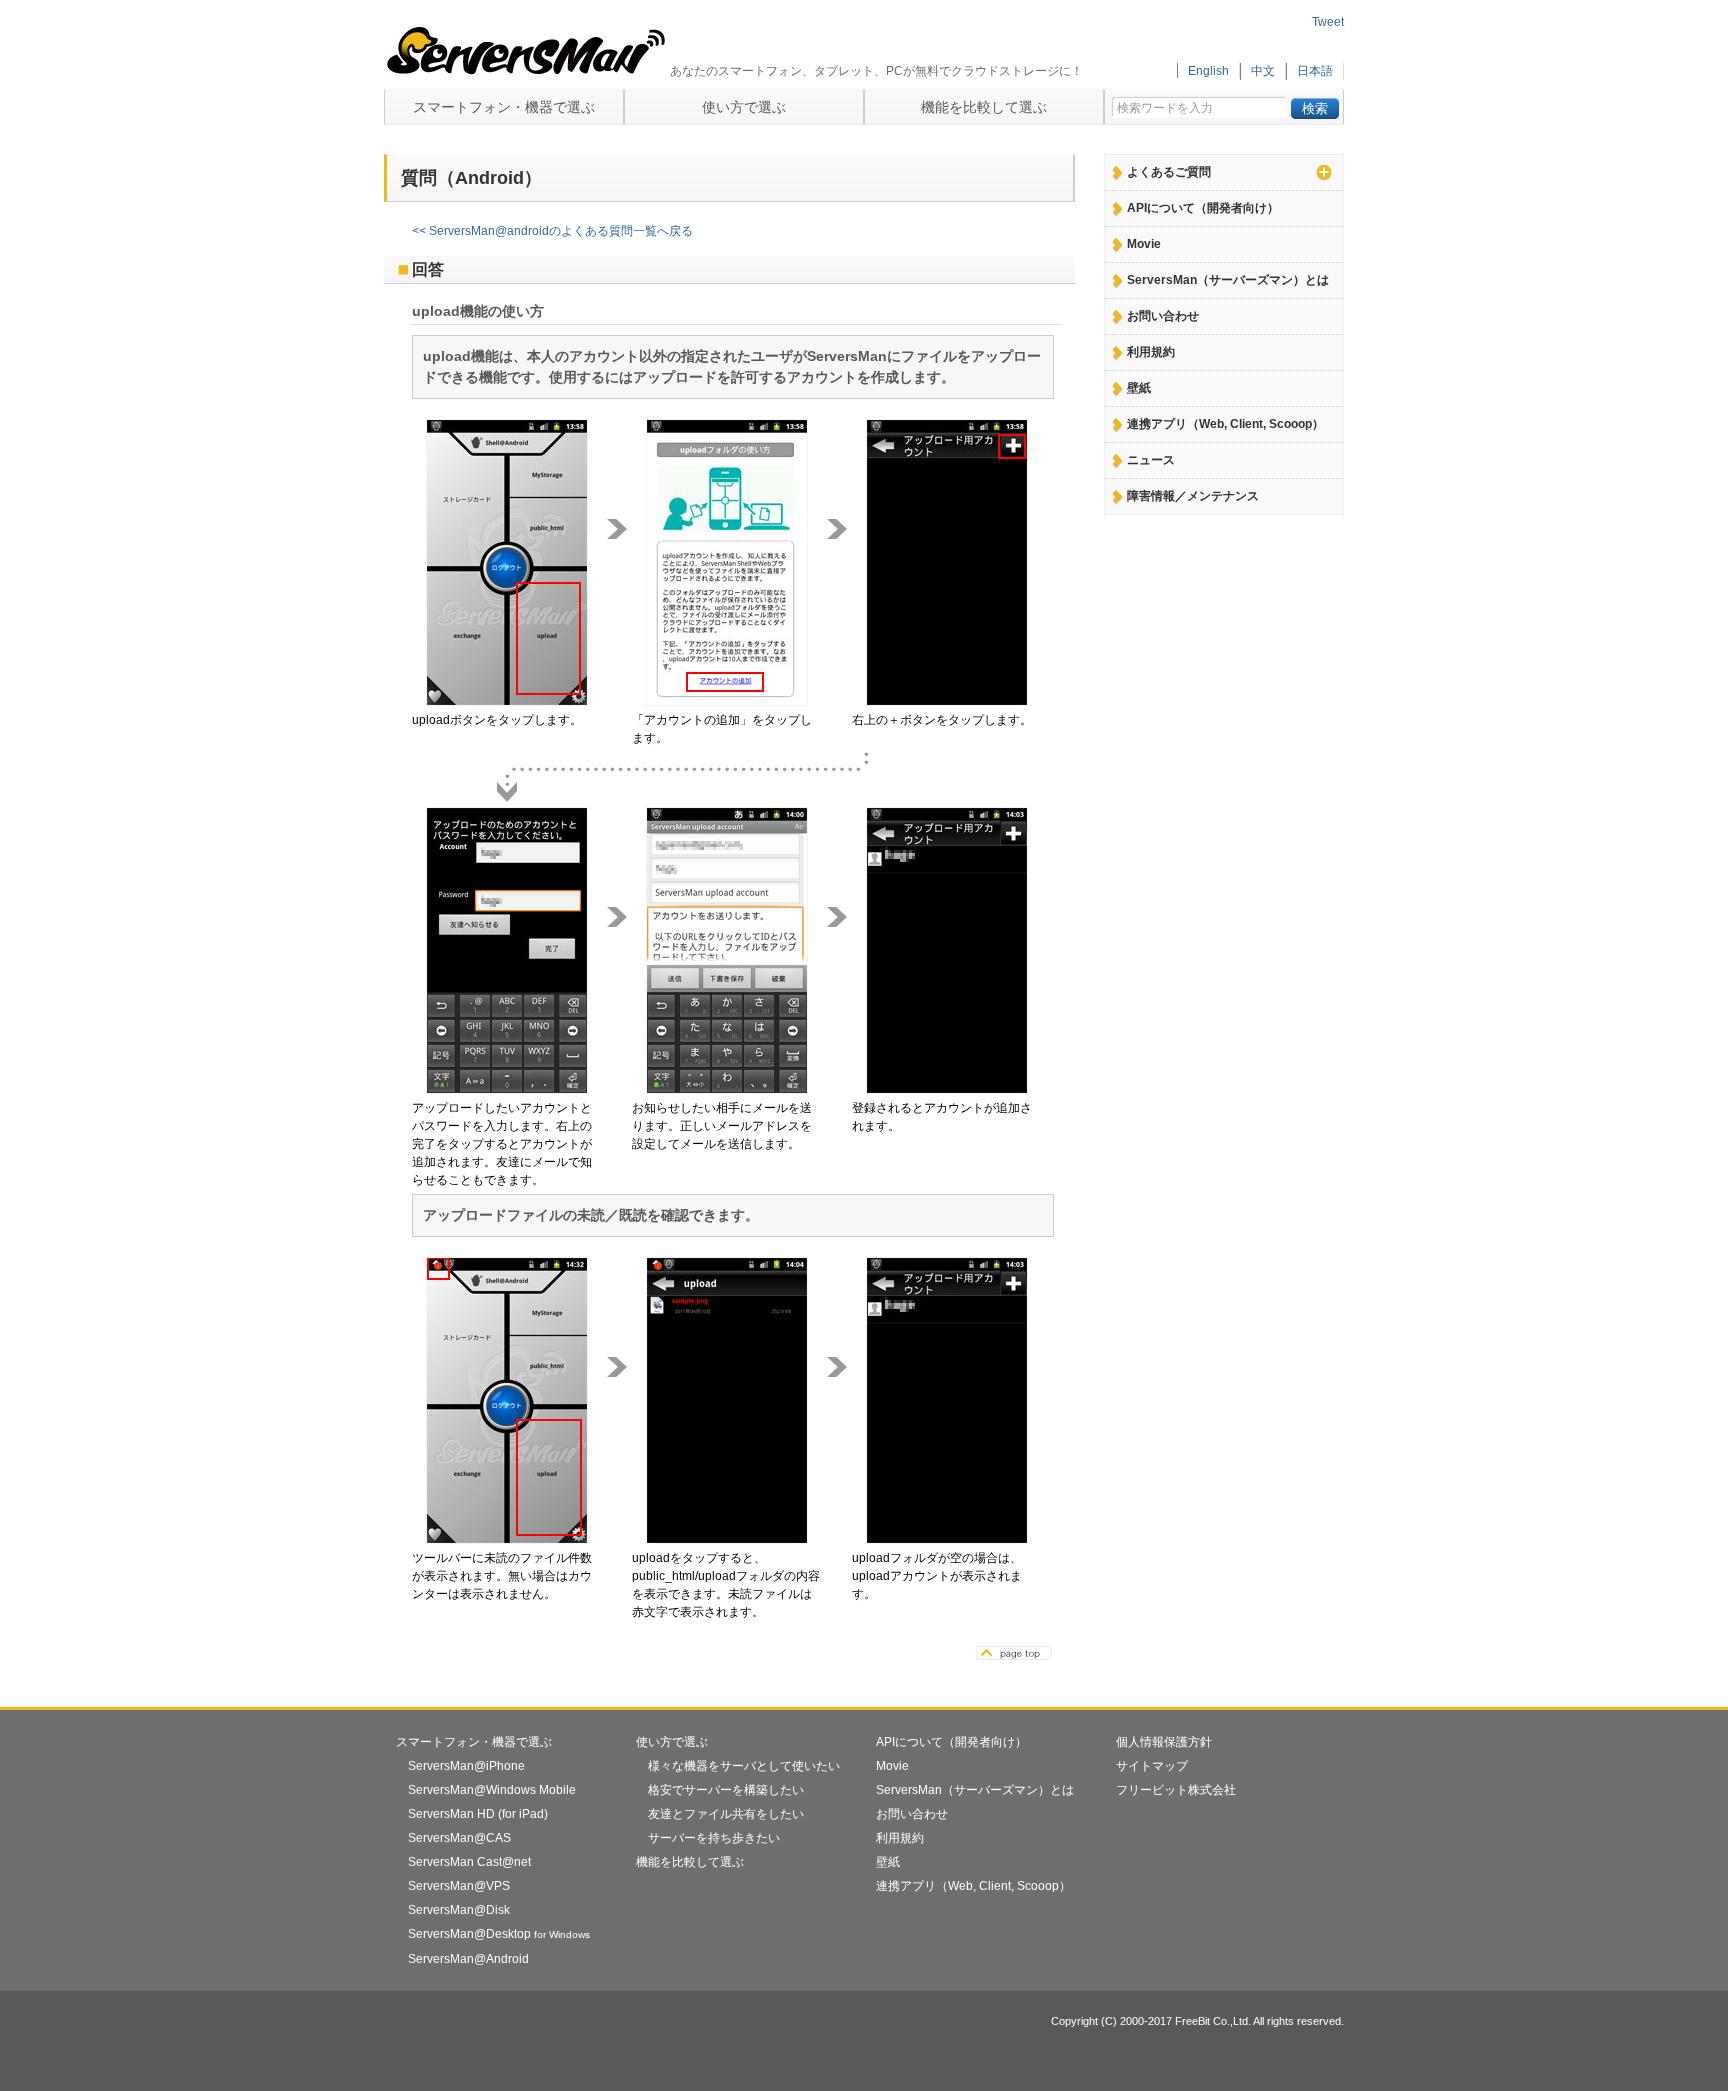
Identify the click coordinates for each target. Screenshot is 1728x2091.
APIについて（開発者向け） (1203, 208)
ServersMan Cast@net (469, 1862)
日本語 (1315, 71)
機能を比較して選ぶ (984, 107)
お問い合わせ (1163, 316)
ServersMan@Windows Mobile (492, 1790)
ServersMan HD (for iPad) (478, 1814)
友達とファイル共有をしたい (726, 1814)
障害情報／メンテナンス (1193, 496)
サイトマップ (1152, 1766)
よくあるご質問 (1169, 172)
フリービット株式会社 (1176, 1790)
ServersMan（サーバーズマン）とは (1228, 280)
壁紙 (1139, 388)
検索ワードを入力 (1165, 103)
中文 (1263, 71)
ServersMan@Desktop (499, 1934)
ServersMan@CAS (459, 1838)
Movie (1144, 244)
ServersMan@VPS (459, 1886)
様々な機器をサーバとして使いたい (744, 1766)
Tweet (1328, 22)
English (1208, 71)
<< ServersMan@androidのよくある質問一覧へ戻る (552, 231)
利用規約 (1151, 352)
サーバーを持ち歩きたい (714, 1838)
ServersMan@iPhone (466, 1766)
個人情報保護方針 (1164, 1742)
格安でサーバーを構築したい (726, 1790)
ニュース (1151, 460)
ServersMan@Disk (459, 1910)
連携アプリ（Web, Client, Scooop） (1225, 424)
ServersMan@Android (468, 1959)
